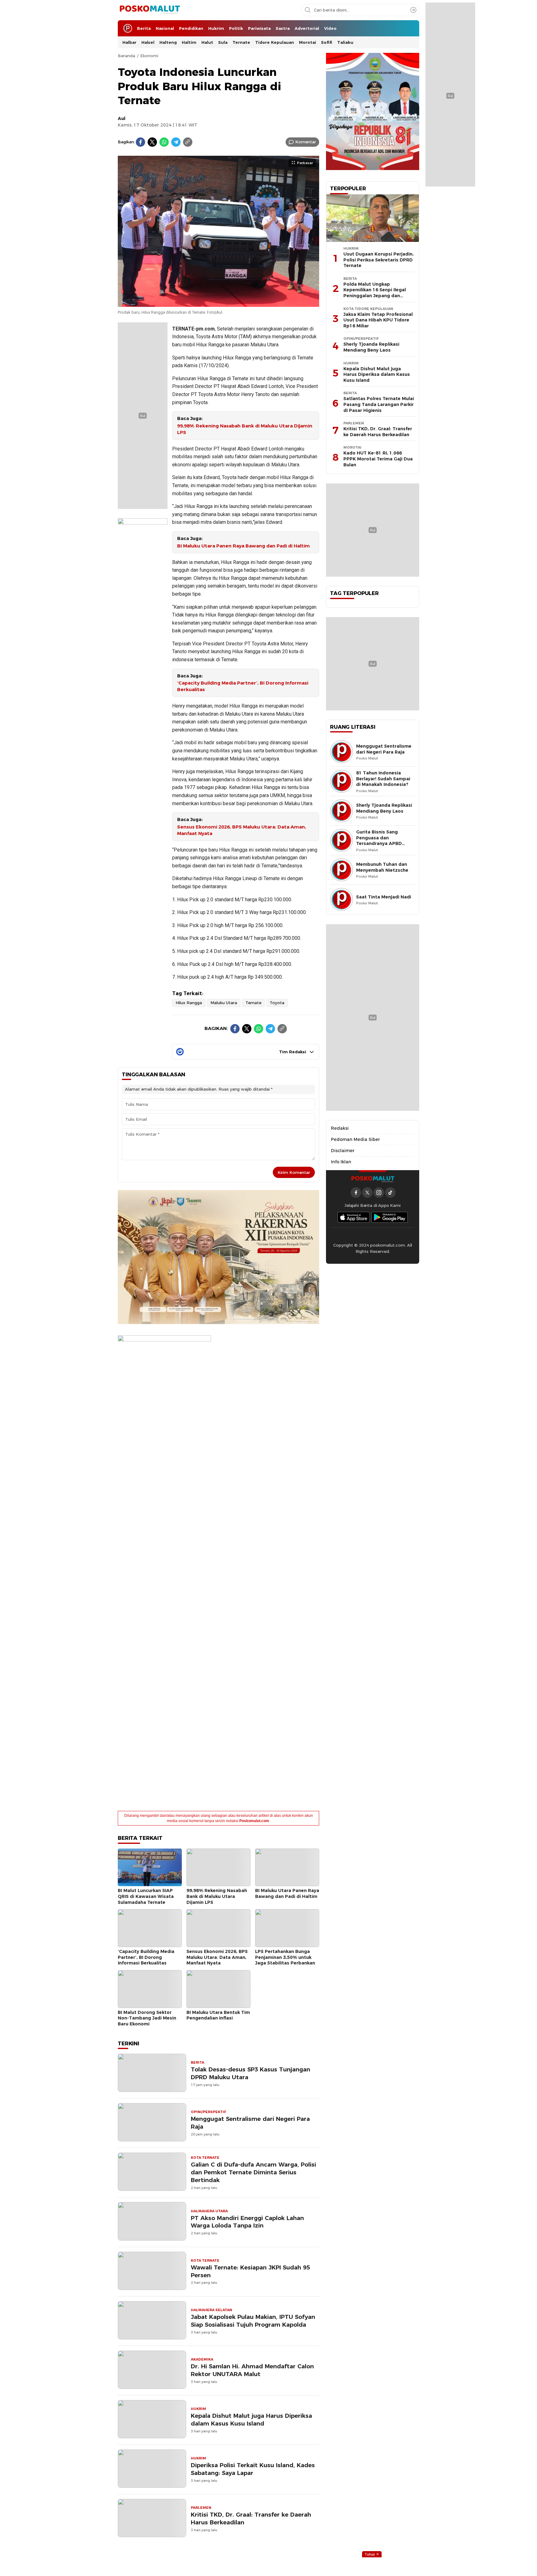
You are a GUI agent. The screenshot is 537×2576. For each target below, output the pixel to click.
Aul (122, 118)
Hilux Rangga (189, 1003)
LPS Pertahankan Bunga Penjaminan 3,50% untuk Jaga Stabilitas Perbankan (285, 1957)
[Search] (413, 10)
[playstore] (390, 1217)
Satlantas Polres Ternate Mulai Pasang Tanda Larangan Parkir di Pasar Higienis (379, 404)
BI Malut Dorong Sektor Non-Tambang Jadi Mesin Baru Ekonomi (147, 2018)
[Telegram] (176, 142)
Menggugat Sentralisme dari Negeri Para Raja (250, 2123)
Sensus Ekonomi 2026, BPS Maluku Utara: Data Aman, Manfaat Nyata (242, 830)
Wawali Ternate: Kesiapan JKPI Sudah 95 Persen (250, 2271)
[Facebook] (140, 142)
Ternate (253, 1003)
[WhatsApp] (164, 142)
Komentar (306, 142)
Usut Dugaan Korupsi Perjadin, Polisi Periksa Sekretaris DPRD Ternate (379, 260)
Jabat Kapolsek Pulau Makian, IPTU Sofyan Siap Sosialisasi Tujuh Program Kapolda (253, 2321)
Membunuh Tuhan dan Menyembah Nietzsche (382, 867)
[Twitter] (152, 142)
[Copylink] (188, 142)
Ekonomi (149, 56)
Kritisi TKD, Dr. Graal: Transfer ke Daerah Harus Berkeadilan (251, 2518)
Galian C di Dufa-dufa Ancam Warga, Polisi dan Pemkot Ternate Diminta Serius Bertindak (253, 2172)
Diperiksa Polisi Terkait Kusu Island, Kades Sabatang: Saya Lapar (253, 2469)
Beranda (126, 56)
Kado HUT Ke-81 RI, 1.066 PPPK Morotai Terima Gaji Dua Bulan (378, 459)
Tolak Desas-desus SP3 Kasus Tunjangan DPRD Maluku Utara (250, 2073)
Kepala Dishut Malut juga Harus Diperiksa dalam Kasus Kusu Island (251, 2420)
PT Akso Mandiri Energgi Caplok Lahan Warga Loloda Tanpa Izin (247, 2222)
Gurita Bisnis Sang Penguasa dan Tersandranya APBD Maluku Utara (379, 841)
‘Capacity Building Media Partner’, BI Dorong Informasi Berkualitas (243, 686)
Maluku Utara (224, 1003)
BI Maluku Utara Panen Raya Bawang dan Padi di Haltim (243, 546)
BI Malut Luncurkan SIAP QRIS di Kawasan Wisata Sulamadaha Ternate (146, 1896)
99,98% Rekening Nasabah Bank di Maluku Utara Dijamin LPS (245, 429)
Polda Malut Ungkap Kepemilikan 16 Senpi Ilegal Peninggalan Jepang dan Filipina (375, 293)
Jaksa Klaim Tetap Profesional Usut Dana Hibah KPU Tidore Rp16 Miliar (378, 320)
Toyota (277, 1003)
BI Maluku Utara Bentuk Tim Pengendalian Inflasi (218, 2015)
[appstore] (354, 1217)
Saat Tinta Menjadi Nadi (384, 897)
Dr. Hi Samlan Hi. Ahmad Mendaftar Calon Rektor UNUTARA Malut (252, 2370)
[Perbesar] (218, 303)
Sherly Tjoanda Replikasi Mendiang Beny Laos (371, 347)
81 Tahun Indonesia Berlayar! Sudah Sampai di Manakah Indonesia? (383, 779)
